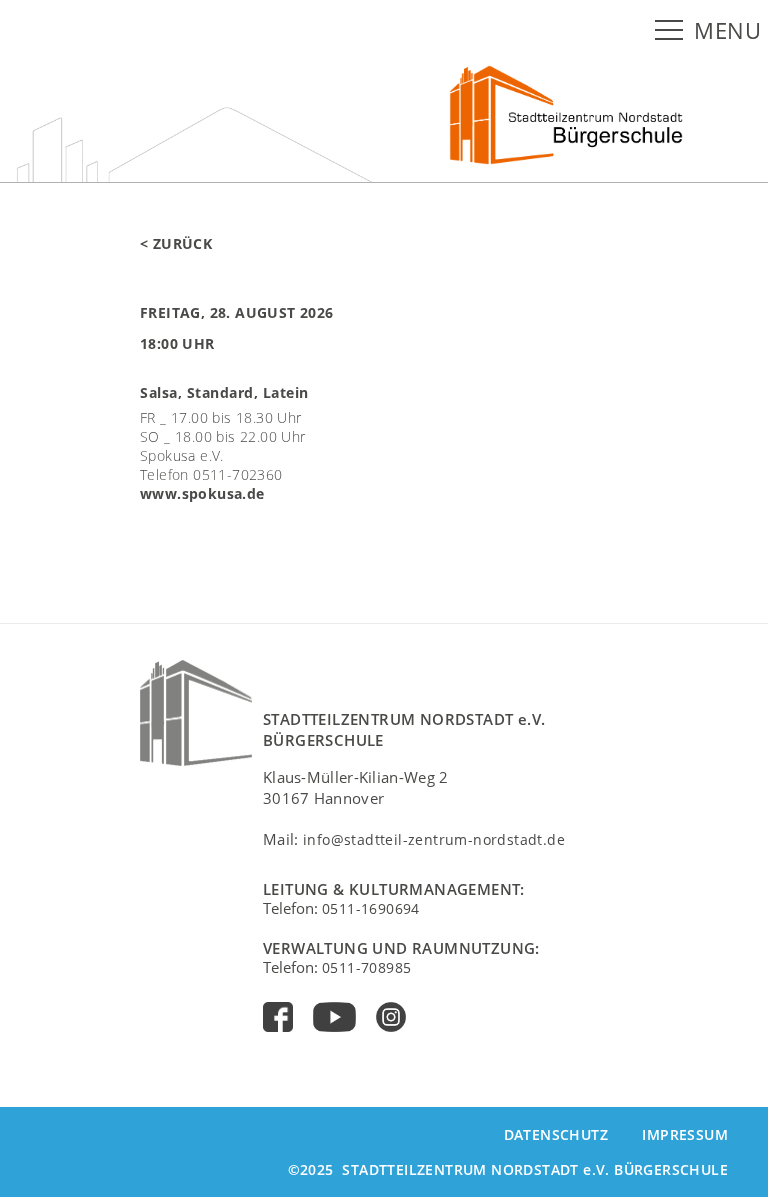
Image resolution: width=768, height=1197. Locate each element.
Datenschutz (556, 1134)
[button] (673, 31)
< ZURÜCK (176, 243)
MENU (727, 30)
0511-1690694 (371, 908)
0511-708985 (366, 967)
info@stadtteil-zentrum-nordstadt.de (434, 839)
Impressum (685, 1134)
